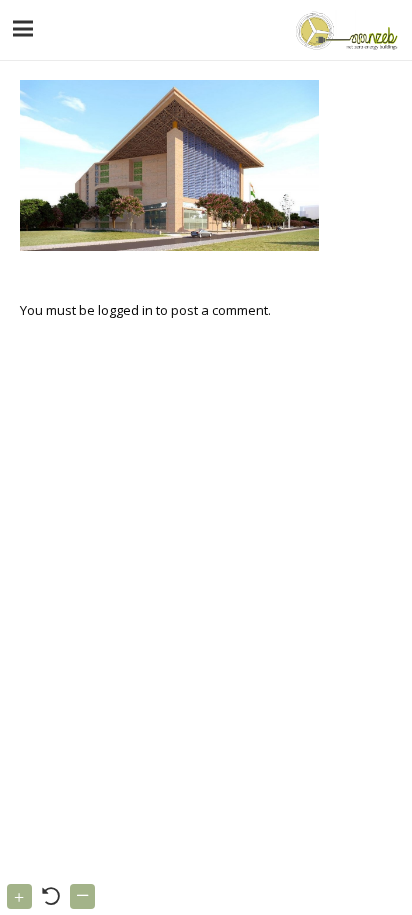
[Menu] (23, 29)
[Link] (344, 30)
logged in (125, 310)
